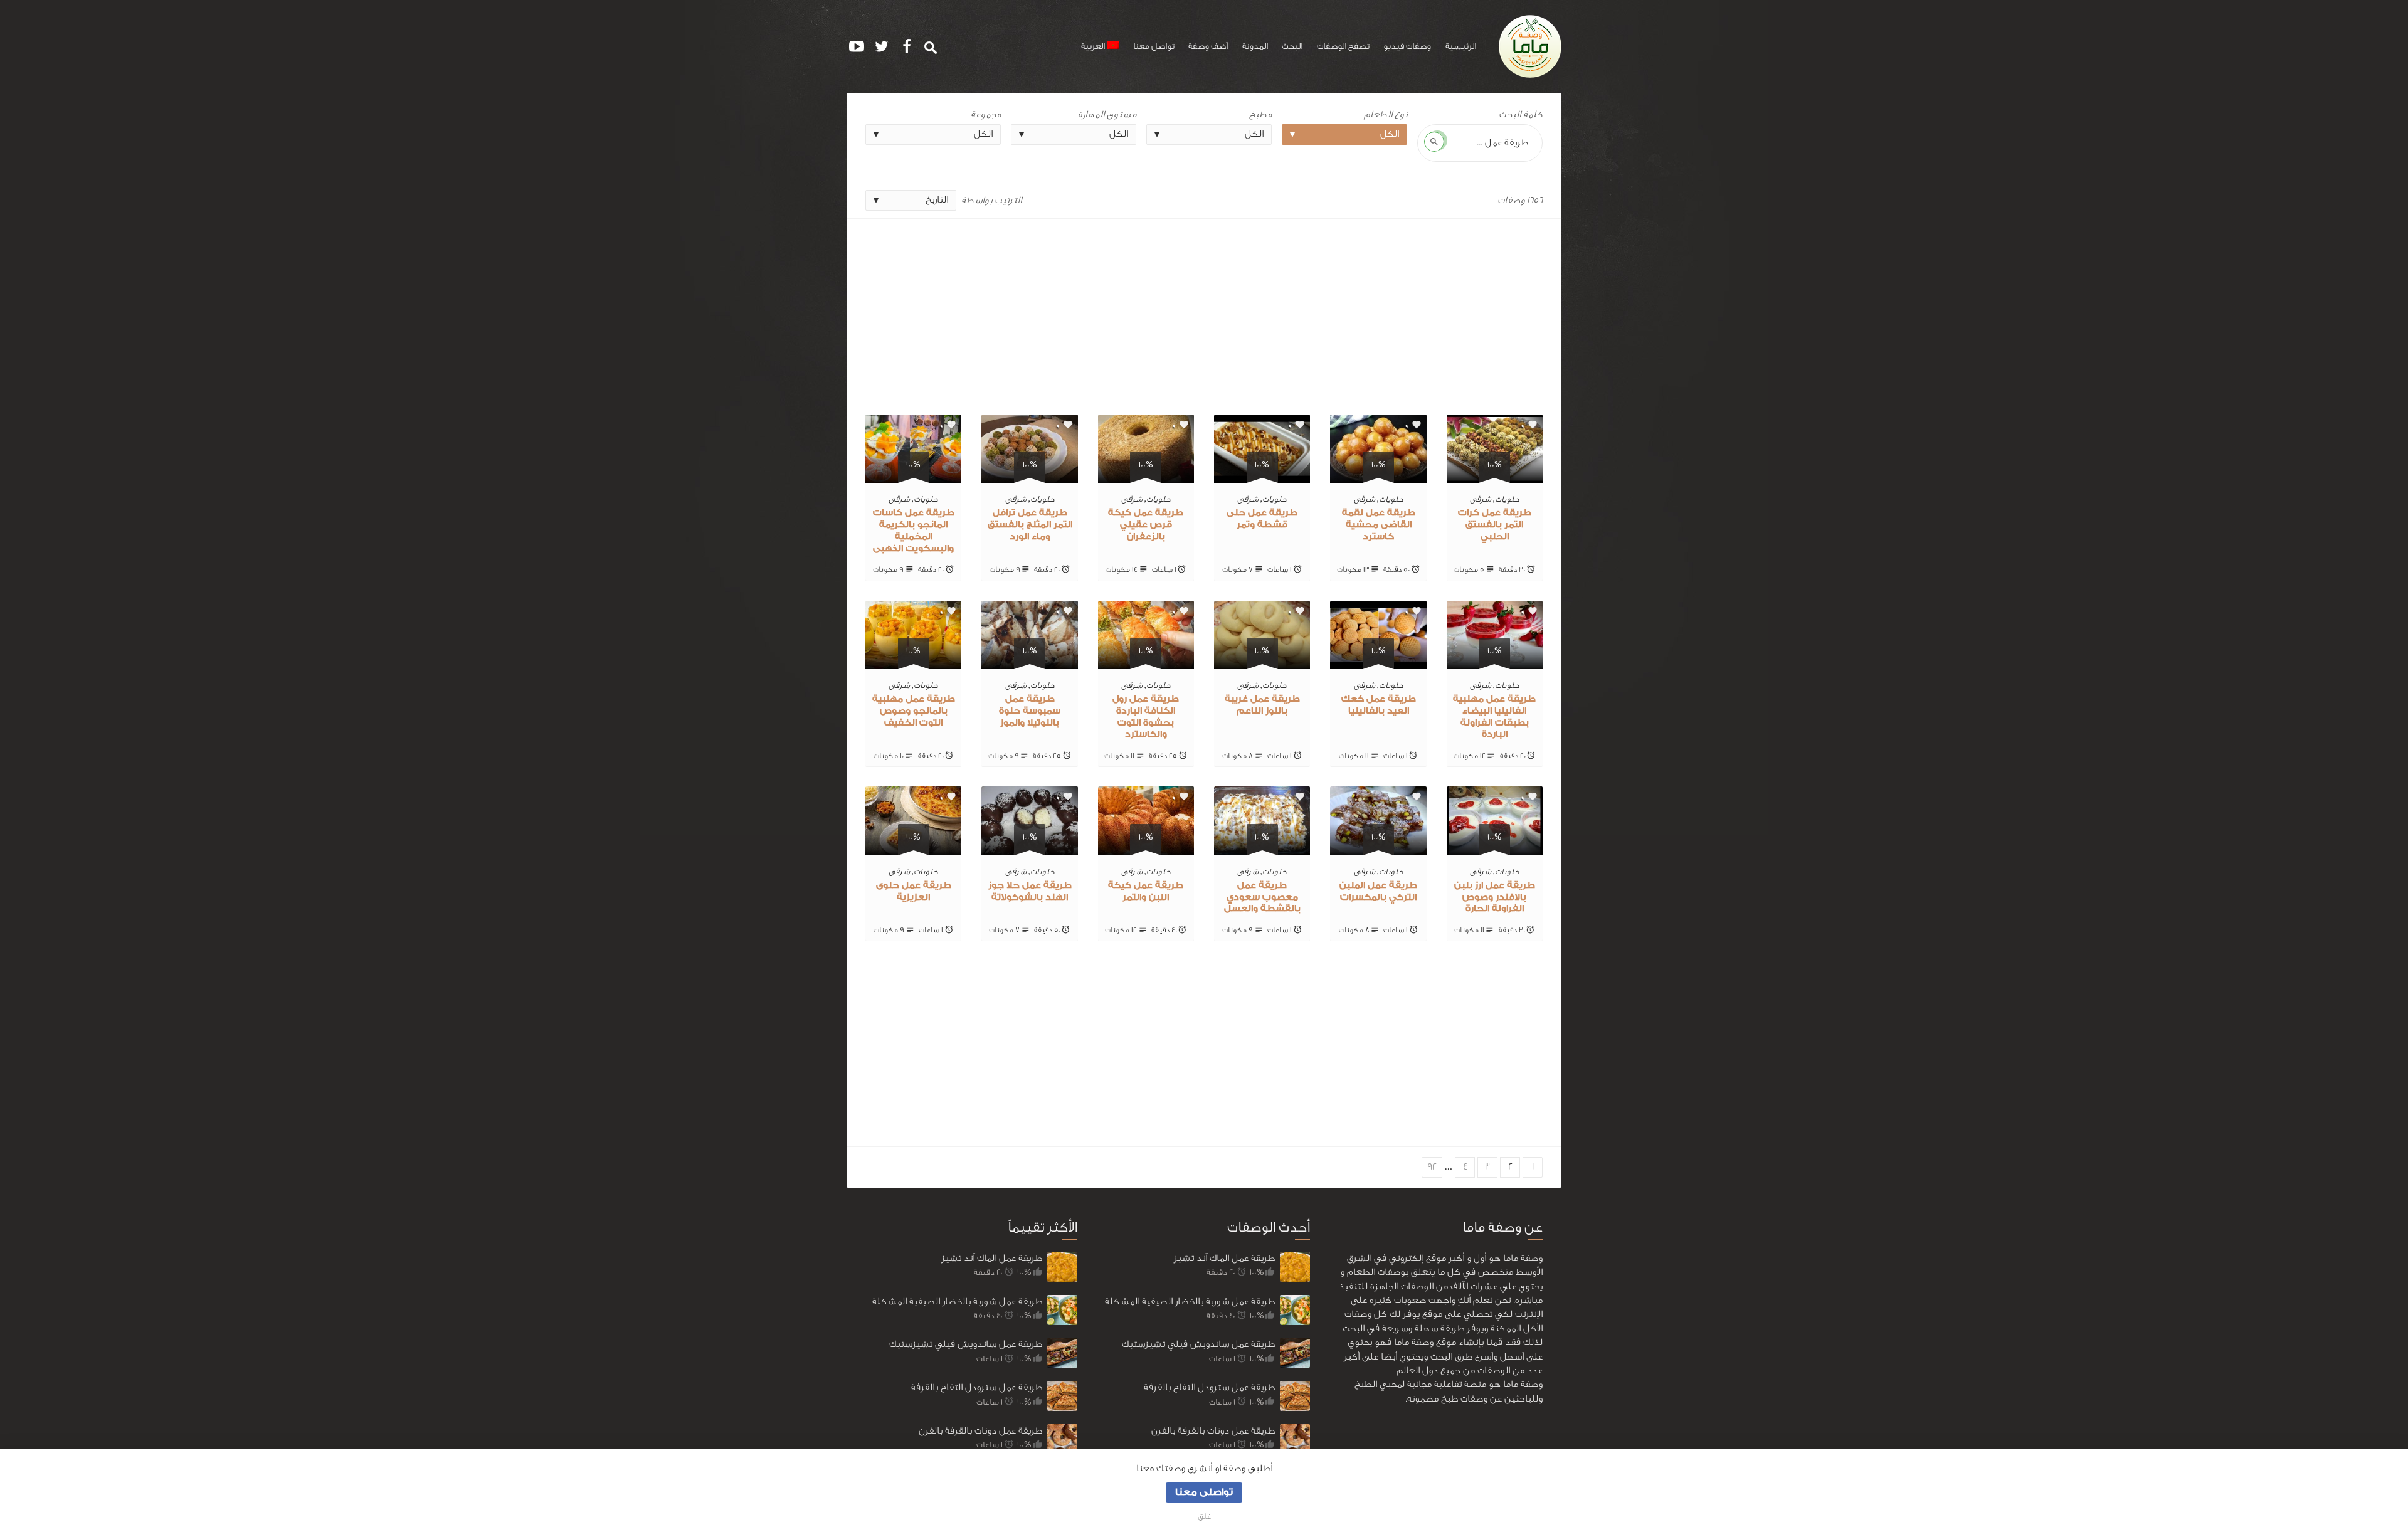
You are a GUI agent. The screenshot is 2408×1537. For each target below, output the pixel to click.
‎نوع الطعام (1386, 114)
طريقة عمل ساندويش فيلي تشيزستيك (966, 1344)
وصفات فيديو (1407, 46)
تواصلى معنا (1204, 1492)
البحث (1292, 46)
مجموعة (986, 114)
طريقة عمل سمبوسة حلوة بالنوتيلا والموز (1030, 711)
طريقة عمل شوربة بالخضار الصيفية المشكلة (957, 1302)
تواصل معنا (1154, 46)
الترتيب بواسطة (991, 200)
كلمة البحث (1521, 114)
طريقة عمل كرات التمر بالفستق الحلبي (1495, 525)
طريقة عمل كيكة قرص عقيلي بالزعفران (1146, 525)
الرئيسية (1461, 46)
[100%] (1495, 476)
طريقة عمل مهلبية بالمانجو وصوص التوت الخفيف (914, 711)
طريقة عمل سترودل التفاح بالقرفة (977, 1387)
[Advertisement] (1204, 312)
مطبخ (1260, 114)
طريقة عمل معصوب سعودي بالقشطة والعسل (1262, 897)
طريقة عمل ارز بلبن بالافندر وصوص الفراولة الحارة (1495, 897)
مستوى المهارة (1107, 114)
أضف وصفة (1208, 46)
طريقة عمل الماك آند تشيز (992, 1258)
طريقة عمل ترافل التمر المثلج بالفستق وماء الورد (1030, 525)
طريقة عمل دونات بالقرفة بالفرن (980, 1431)
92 (1432, 1167)
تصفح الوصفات (1343, 46)
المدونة (1255, 46)
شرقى (1481, 499)
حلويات (1507, 499)
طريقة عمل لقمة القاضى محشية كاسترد (1379, 525)
